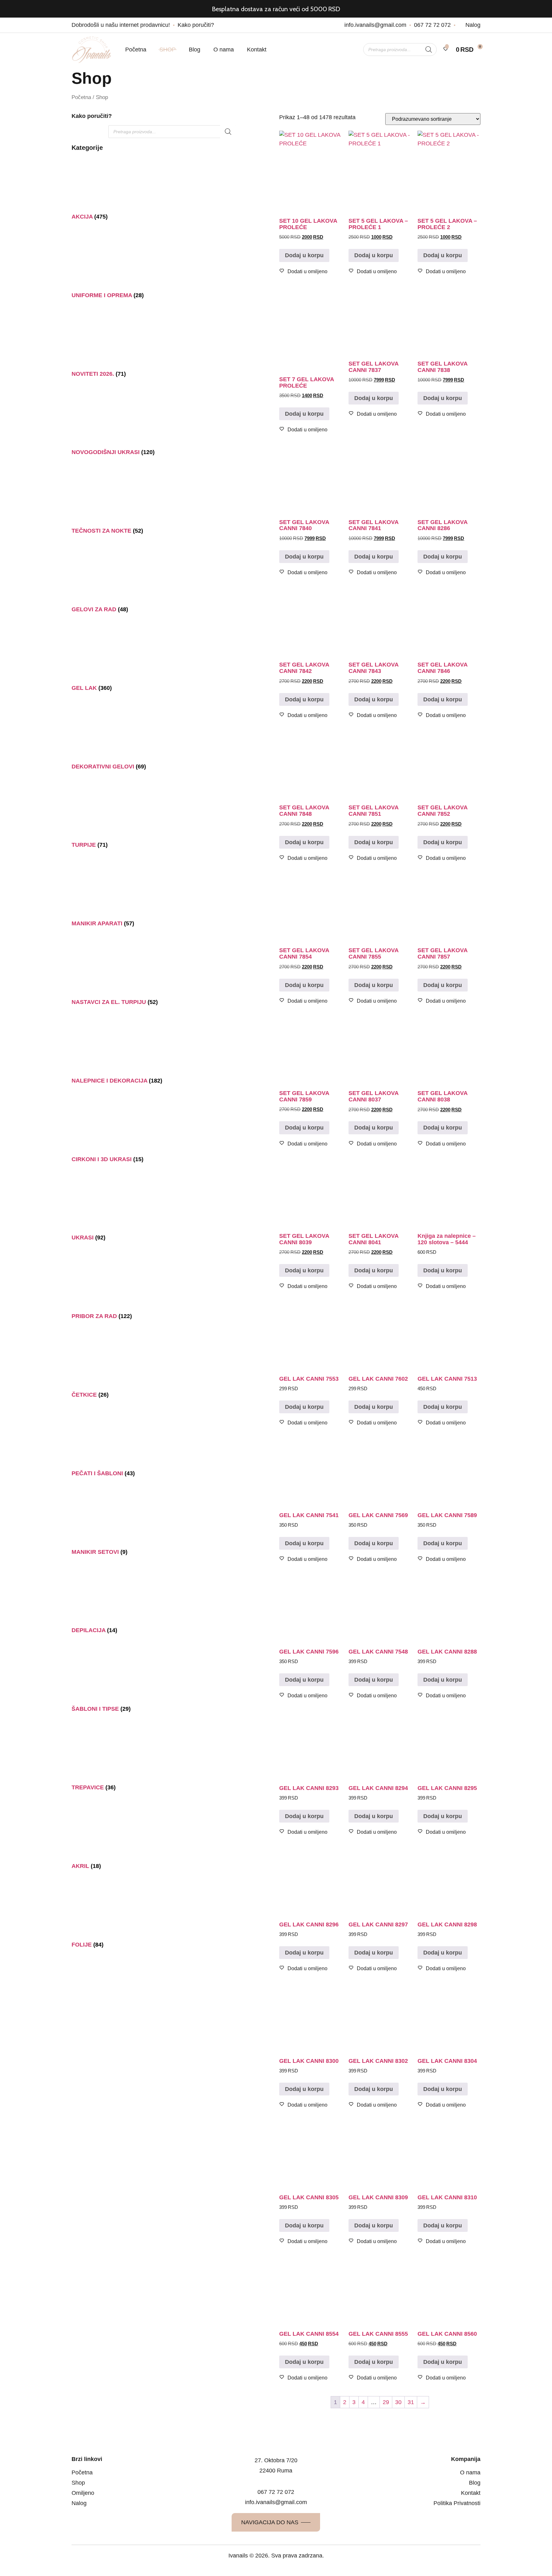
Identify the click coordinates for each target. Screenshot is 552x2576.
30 (398, 2402)
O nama (224, 50)
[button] (303, 272)
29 (386, 2402)
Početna (136, 50)
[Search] (429, 50)
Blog (195, 50)
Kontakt (257, 50)
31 (411, 2402)
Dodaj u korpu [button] (304, 255)
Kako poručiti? (92, 116)
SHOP (168, 50)
